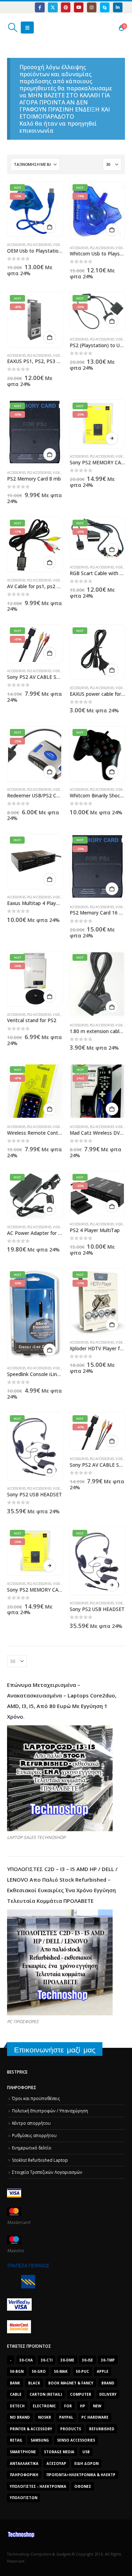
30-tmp (108, 2360)
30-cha (26, 2360)
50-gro (39, 2371)
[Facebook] (40, 7)
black (34, 2383)
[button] (12, 28)
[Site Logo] (40, 28)
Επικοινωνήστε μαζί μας (55, 2050)
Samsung (40, 2440)
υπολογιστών (24, 2498)
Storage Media (59, 2452)
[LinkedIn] (118, 7)
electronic (44, 2406)
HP (83, 2406)
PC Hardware (95, 2417)
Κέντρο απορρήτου (31, 2123)
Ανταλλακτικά (24, 2463)
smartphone (23, 2452)
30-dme (67, 2360)
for (68, 2406)
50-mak (61, 2371)
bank (15, 2383)
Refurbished (102, 2429)
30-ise (87, 2360)
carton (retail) (46, 2394)
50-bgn (17, 2371)
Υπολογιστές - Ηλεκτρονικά (38, 2486)
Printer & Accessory (31, 2429)
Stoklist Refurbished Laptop (40, 2160)
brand (108, 2383)
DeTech (17, 2406)
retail (16, 2440)
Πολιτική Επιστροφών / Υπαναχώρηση (50, 2111)
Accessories (16, 245)
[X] (53, 7)
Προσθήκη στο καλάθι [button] (50, 227)
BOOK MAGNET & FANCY (71, 2383)
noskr (45, 2417)
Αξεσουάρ (56, 2463)
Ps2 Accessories (39, 245)
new (97, 2406)
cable (16, 2394)
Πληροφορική (24, 2475)
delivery (108, 2394)
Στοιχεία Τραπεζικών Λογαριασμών (47, 2172)
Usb (86, 2452)
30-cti (47, 2360)
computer (81, 2394)
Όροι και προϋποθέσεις (36, 2098)
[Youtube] (79, 7)
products (71, 2429)
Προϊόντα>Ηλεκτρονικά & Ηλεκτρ (81, 2475)
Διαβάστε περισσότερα (112, 439)
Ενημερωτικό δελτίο (32, 2148)
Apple (103, 2371)
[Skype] (105, 7)
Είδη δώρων (86, 2463)
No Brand (20, 2417)
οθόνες (83, 2486)
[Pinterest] (66, 7)
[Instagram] (92, 7)
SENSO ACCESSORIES (76, 2440)
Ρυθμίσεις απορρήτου (34, 2135)
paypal (66, 2417)
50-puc (82, 2371)
